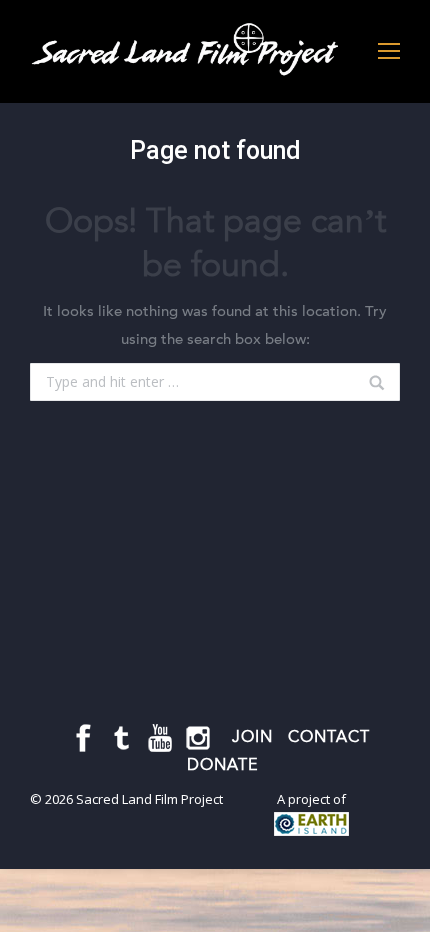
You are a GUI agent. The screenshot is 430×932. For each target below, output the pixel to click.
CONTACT (329, 736)
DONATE (222, 764)
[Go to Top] (398, 900)
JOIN (252, 736)
